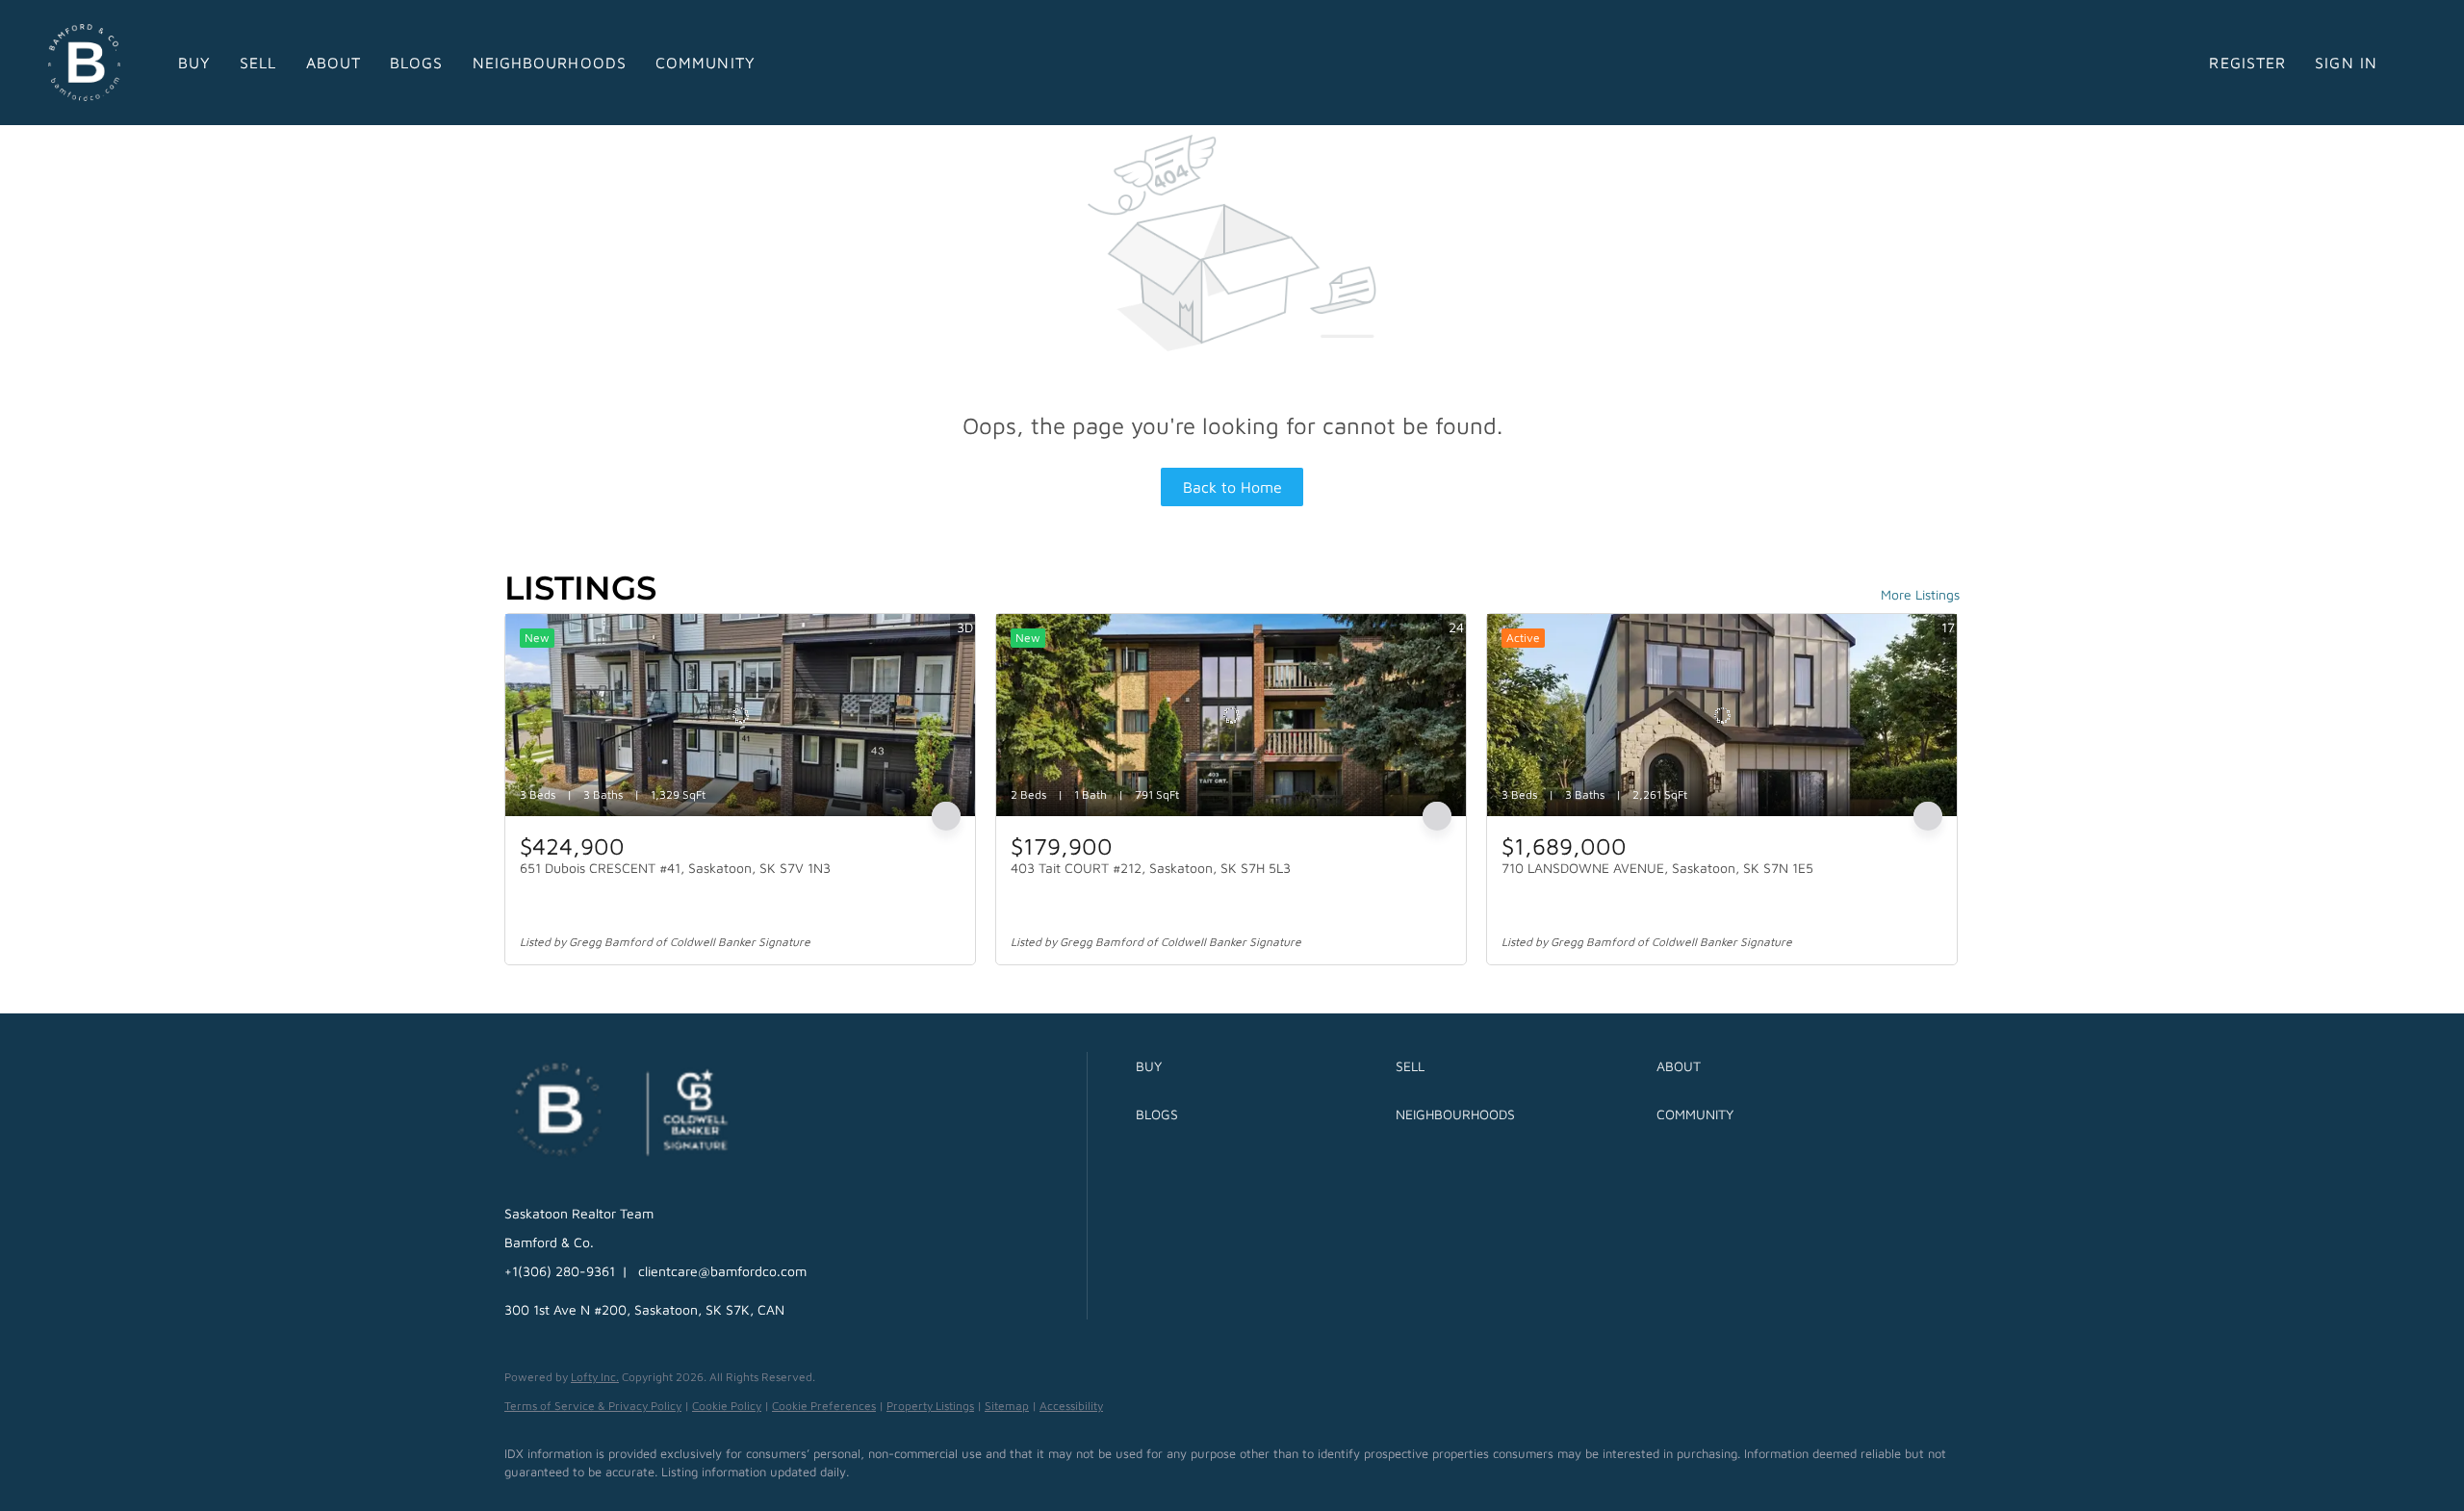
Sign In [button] (2346, 63)
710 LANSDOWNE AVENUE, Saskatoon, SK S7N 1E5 (1657, 868)
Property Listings (930, 1406)
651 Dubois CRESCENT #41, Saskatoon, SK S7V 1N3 (675, 868)
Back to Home (1232, 487)
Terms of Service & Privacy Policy (593, 1406)
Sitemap (1007, 1406)
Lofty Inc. (595, 1377)
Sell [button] (258, 63)
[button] (1261, 1066)
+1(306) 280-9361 (560, 1271)
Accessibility (1071, 1406)
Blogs (417, 63)
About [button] (334, 63)
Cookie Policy (727, 1406)
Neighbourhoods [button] (550, 63)
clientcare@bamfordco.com (722, 1271)
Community (706, 63)
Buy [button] (194, 63)
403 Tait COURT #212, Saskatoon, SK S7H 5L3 (1151, 868)
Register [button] (2247, 63)
